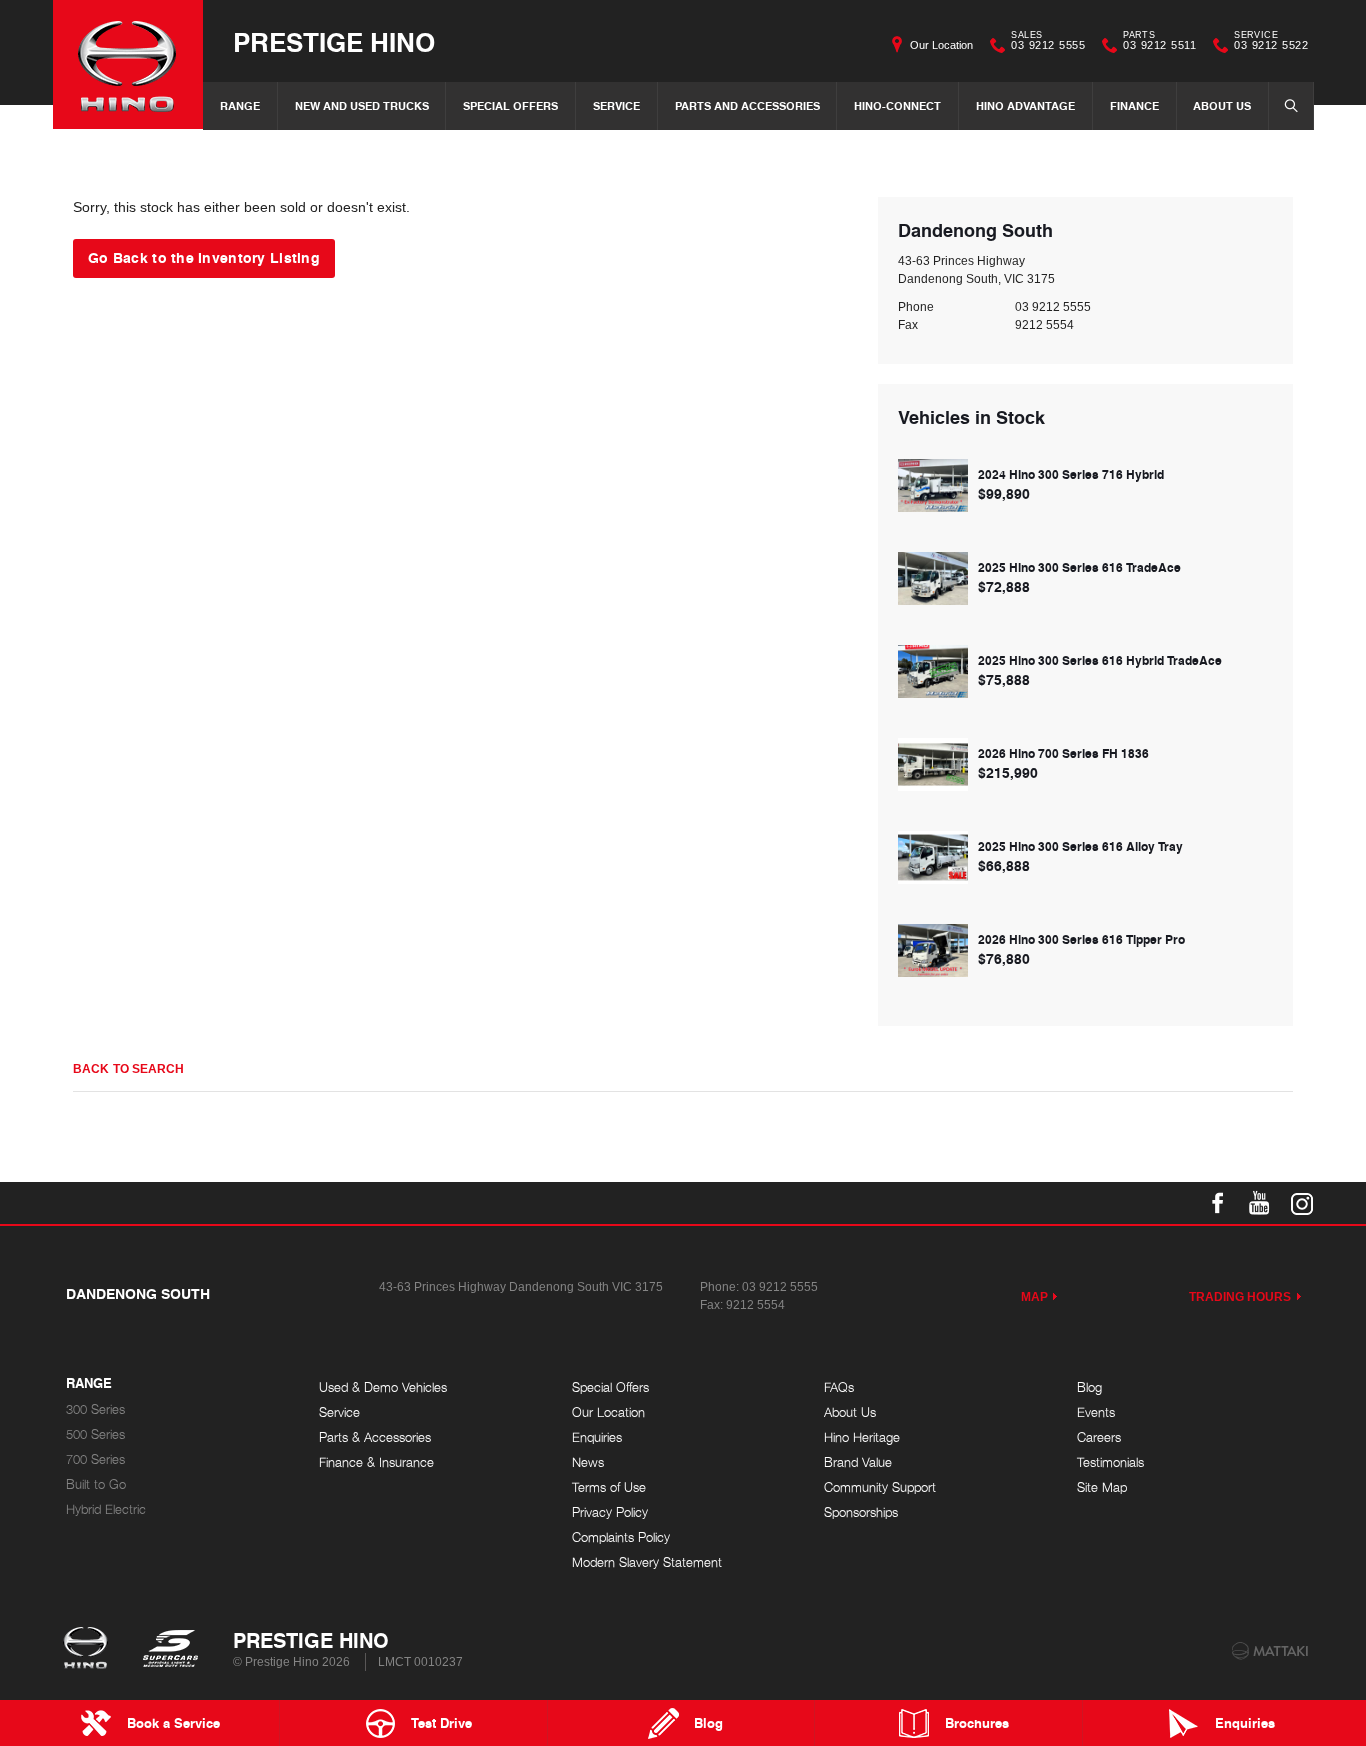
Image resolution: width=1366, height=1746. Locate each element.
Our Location (941, 45)
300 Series (95, 1409)
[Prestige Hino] (128, 64)
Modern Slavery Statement (647, 1562)
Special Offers (510, 105)
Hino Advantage (1025, 105)
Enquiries (597, 1437)
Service (616, 105)
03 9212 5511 (1159, 43)
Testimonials (1110, 1462)
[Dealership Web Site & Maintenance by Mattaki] (1270, 1651)
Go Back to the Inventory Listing (204, 257)
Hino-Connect (897, 105)
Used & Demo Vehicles (383, 1387)
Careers (1099, 1437)
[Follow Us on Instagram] (1302, 1203)
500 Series (95, 1434)
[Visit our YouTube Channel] (1260, 1203)
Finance (1134, 105)
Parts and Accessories (747, 105)
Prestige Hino (334, 41)
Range (240, 105)
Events (1096, 1412)
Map (1034, 1297)
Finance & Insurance (376, 1462)
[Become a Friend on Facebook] (1218, 1203)
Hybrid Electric (106, 1509)
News (588, 1462)
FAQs (839, 1387)
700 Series (95, 1459)
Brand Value (858, 1462)
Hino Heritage (862, 1437)
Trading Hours (1240, 1297)
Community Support (880, 1487)
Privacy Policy (610, 1512)
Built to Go (96, 1484)
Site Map (1102, 1487)
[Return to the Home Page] (89, 1650)
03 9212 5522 (1271, 43)
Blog (1089, 1387)
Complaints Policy (621, 1537)
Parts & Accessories (375, 1437)
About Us (1222, 105)
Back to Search (128, 1069)
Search (1291, 106)
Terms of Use (609, 1487)
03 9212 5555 (1048, 43)
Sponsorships (861, 1512)
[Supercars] (169, 1650)
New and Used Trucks (362, 105)
